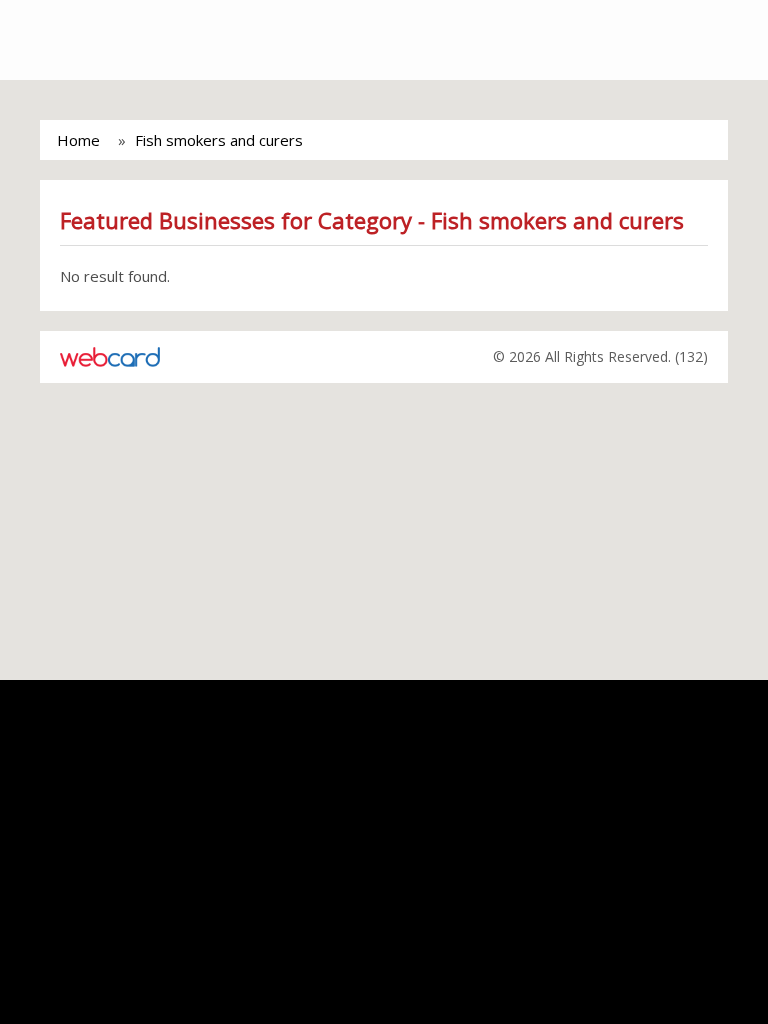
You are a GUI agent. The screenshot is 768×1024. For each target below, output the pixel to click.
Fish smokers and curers (219, 140)
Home (78, 140)
